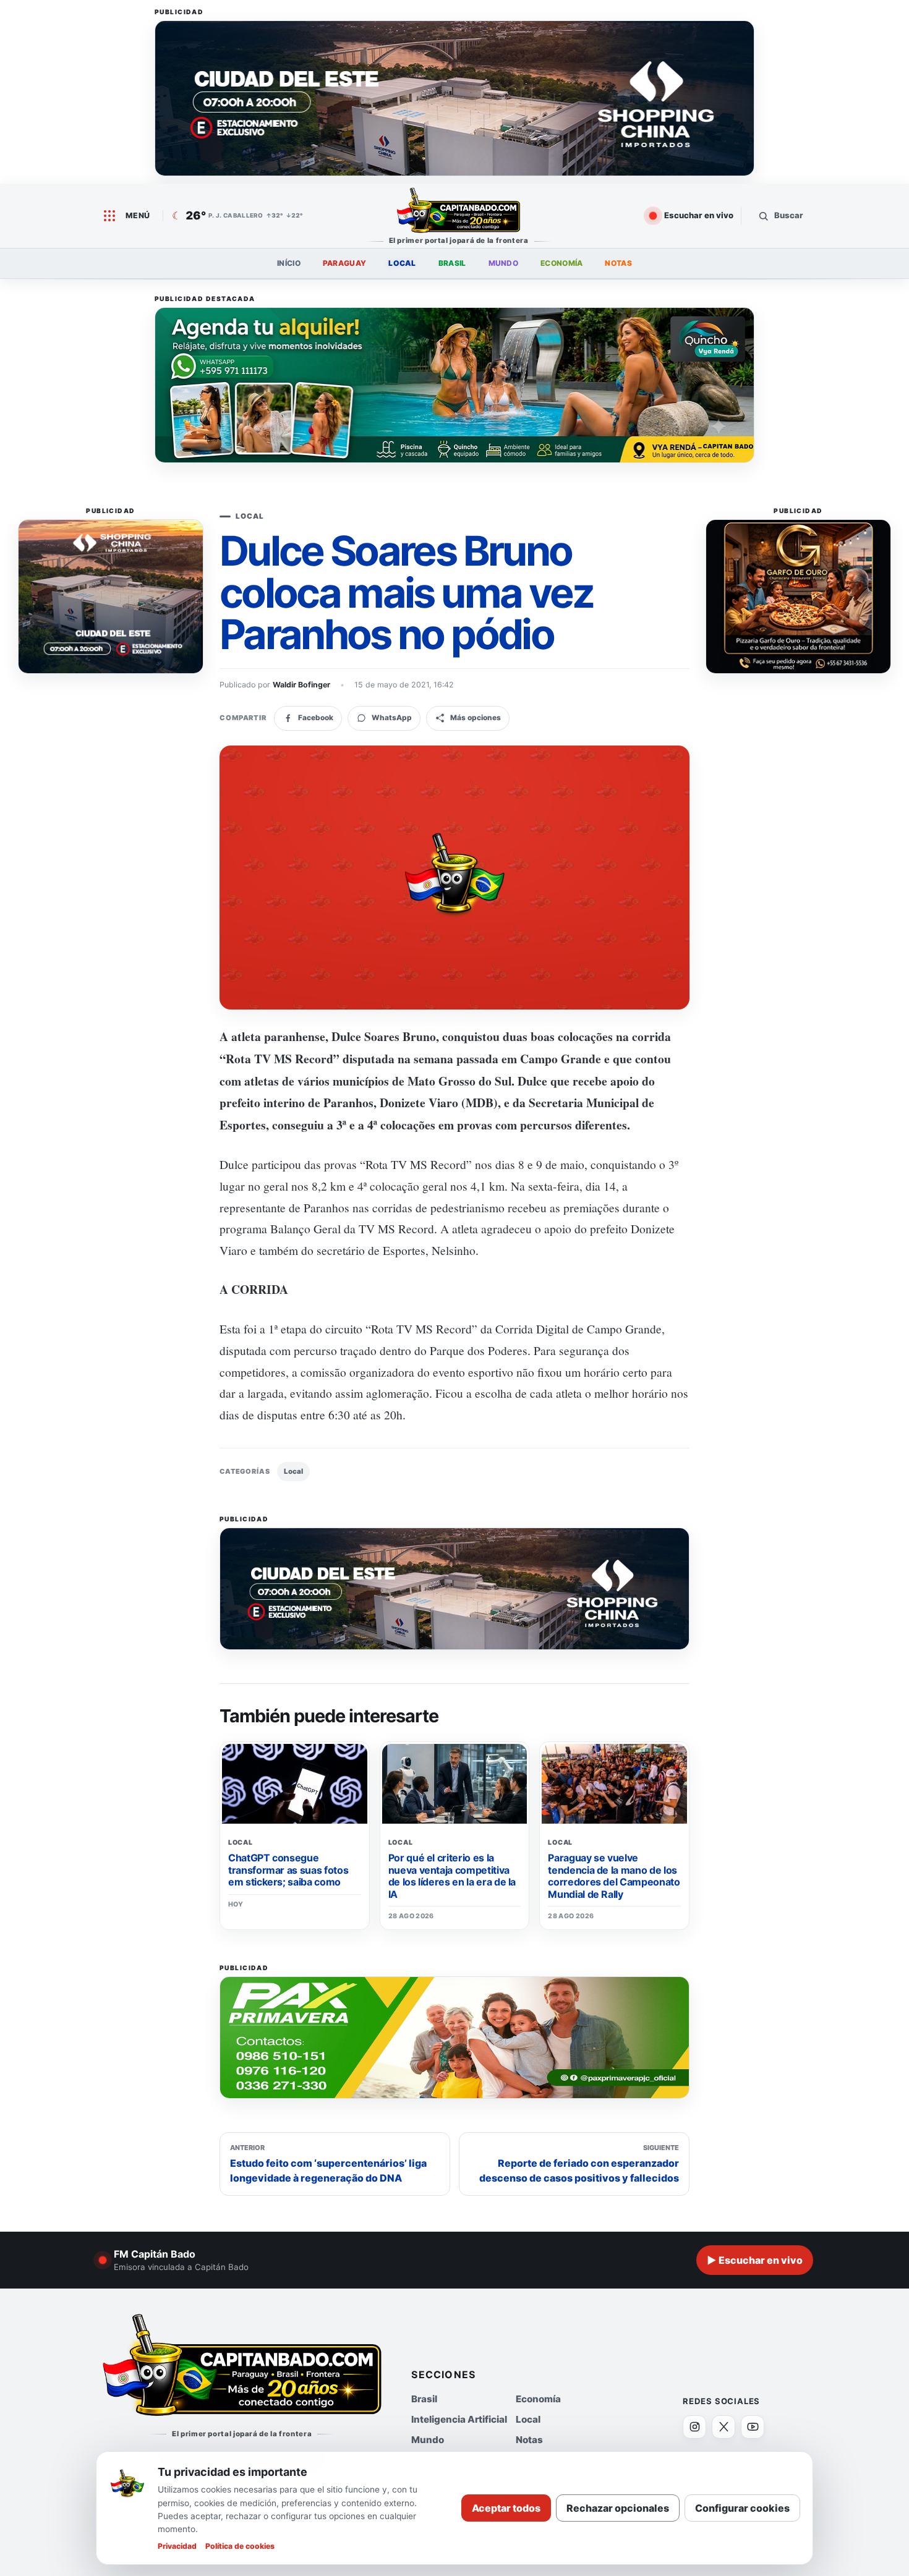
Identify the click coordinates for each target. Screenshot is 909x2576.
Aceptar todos (506, 2508)
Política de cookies (240, 2546)
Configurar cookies (742, 2508)
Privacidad (177, 2546)
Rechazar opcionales (618, 2508)
